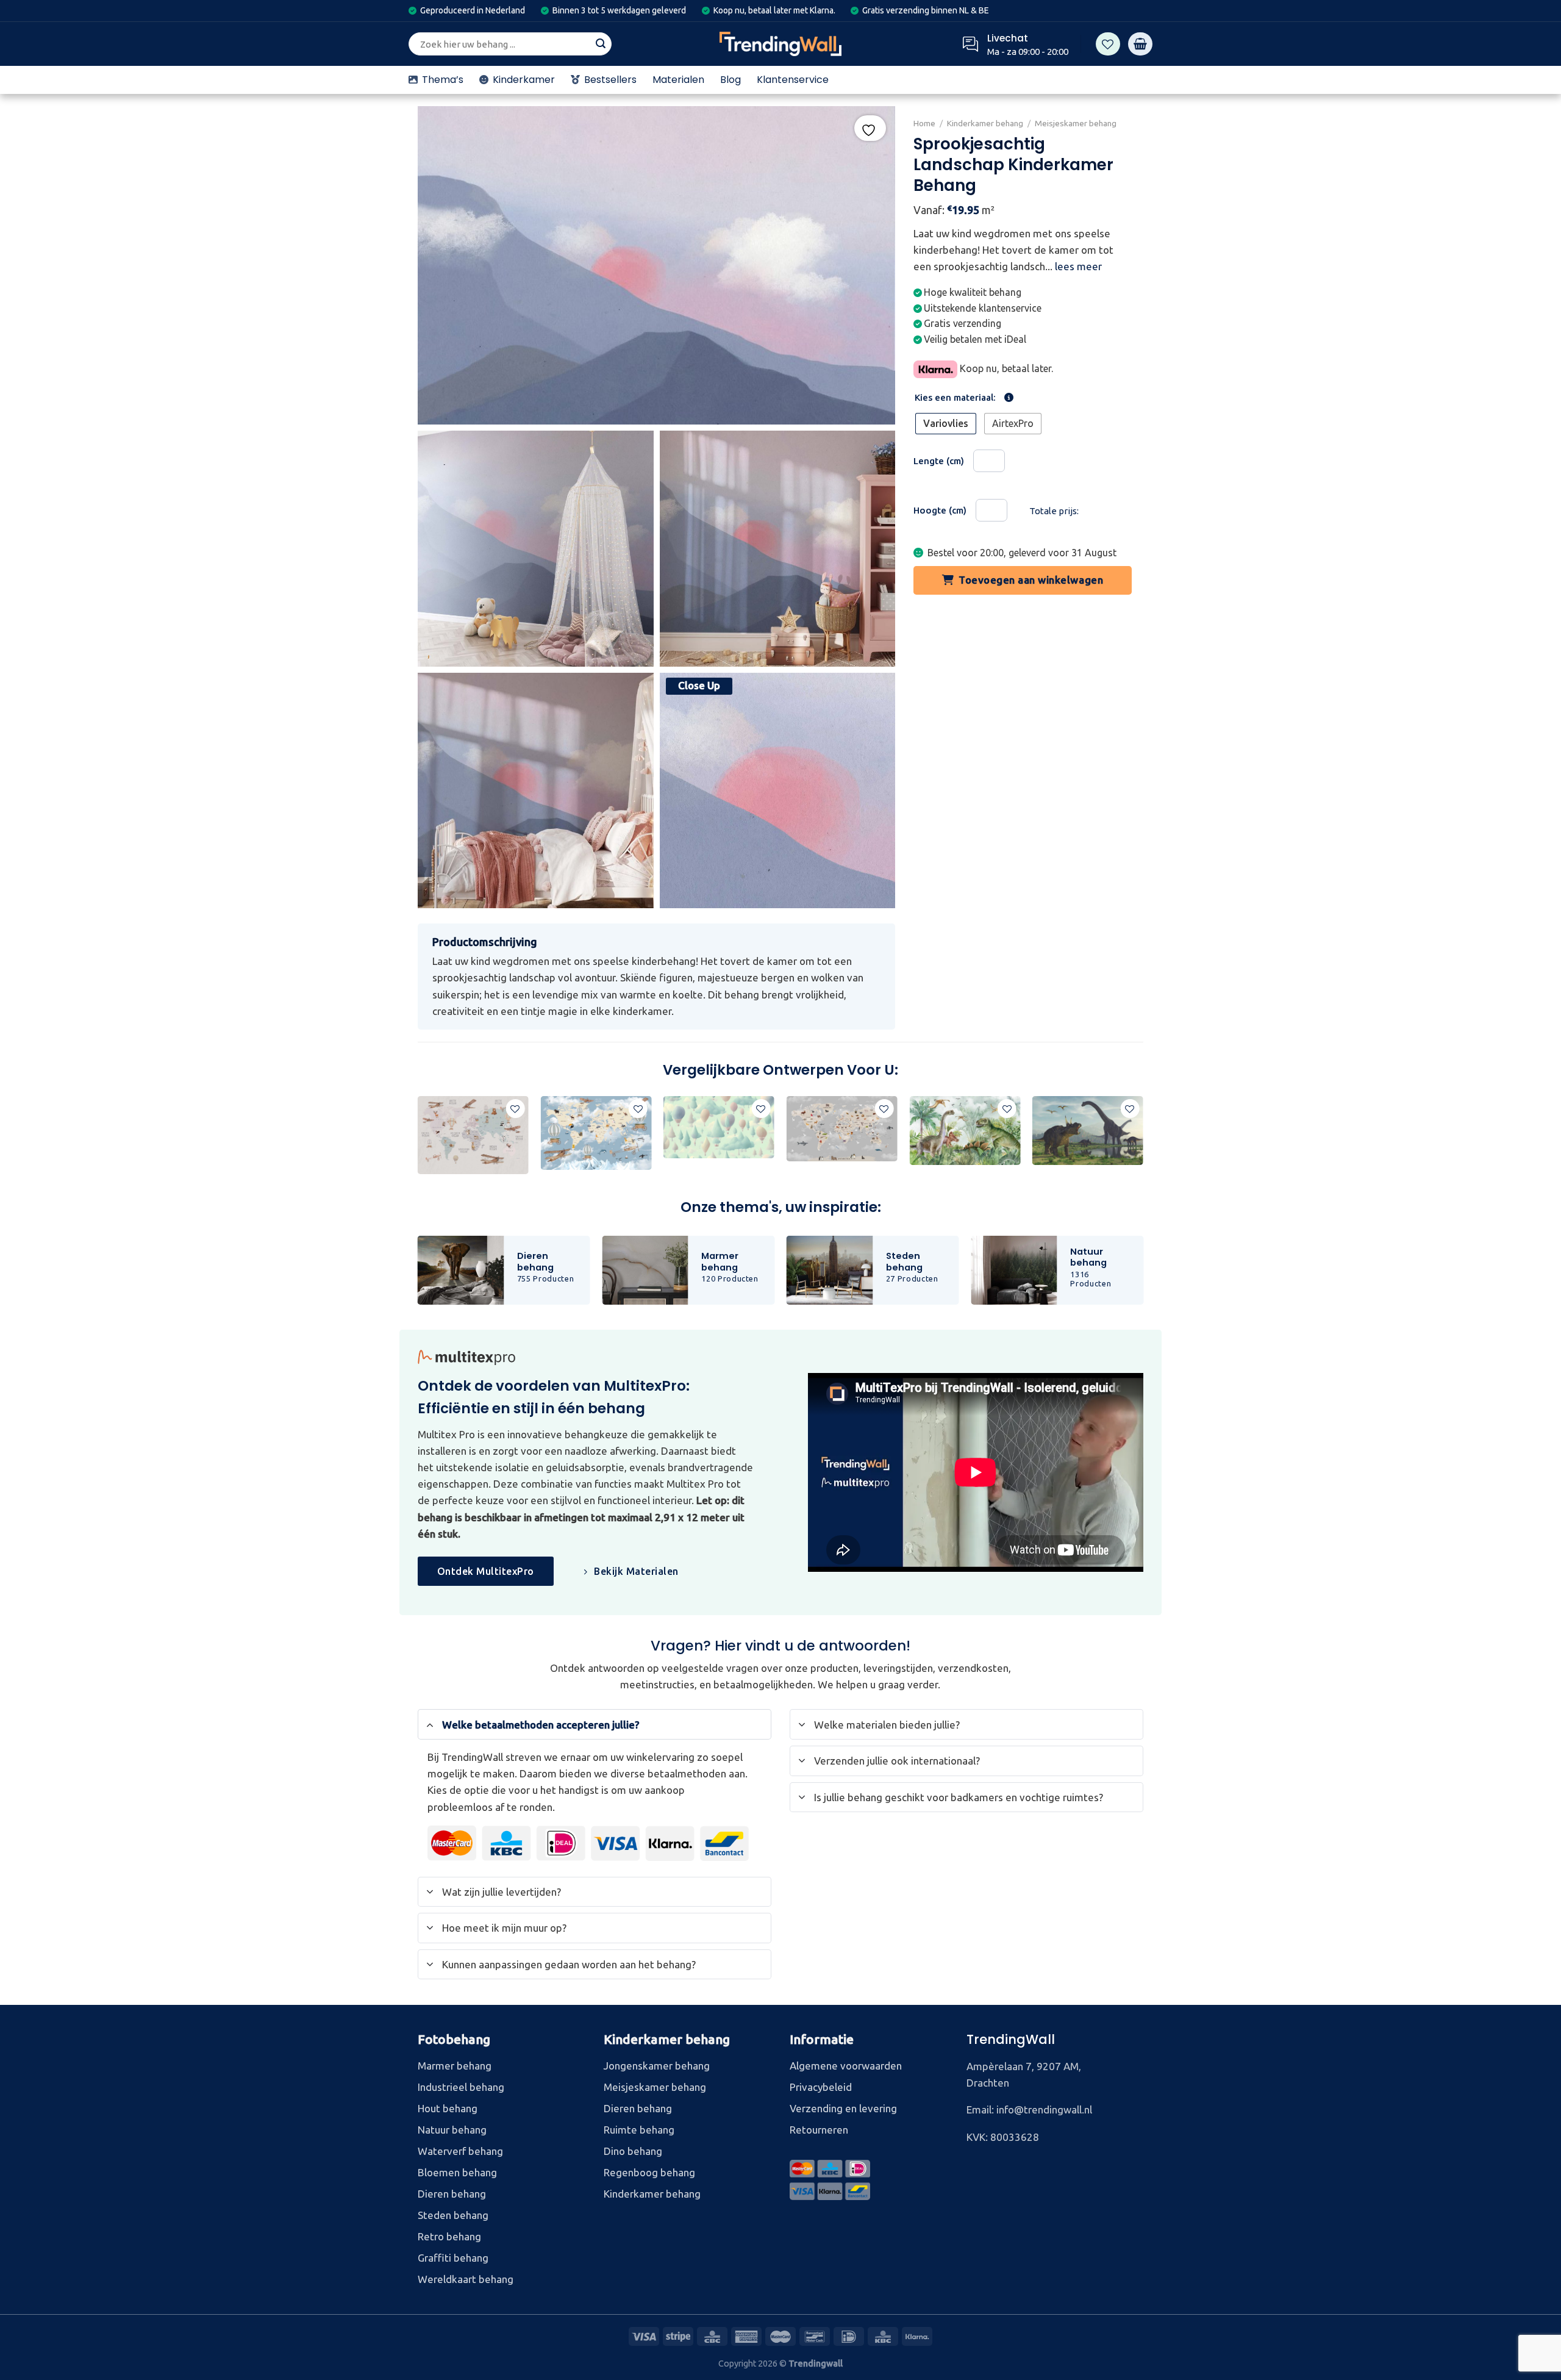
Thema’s (443, 80)
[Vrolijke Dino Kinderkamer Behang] (965, 1131)
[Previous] (418, 1140)
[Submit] (601, 44)
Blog (730, 80)
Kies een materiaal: (955, 398)
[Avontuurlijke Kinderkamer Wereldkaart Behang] (842, 1129)
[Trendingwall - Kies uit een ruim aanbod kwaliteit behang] (780, 44)
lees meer (1078, 266)
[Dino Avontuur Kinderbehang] (1088, 1131)
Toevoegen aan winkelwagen (1031, 580)
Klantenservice (793, 80)
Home (924, 123)
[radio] (946, 424)
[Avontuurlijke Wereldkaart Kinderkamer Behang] (473, 1135)
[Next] (1143, 1140)
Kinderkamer (524, 80)
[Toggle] (430, 1724)
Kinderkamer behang (985, 123)
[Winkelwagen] (1140, 44)
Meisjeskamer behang (1076, 123)
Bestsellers (610, 80)
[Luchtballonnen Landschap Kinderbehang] (719, 1127)
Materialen (678, 80)
